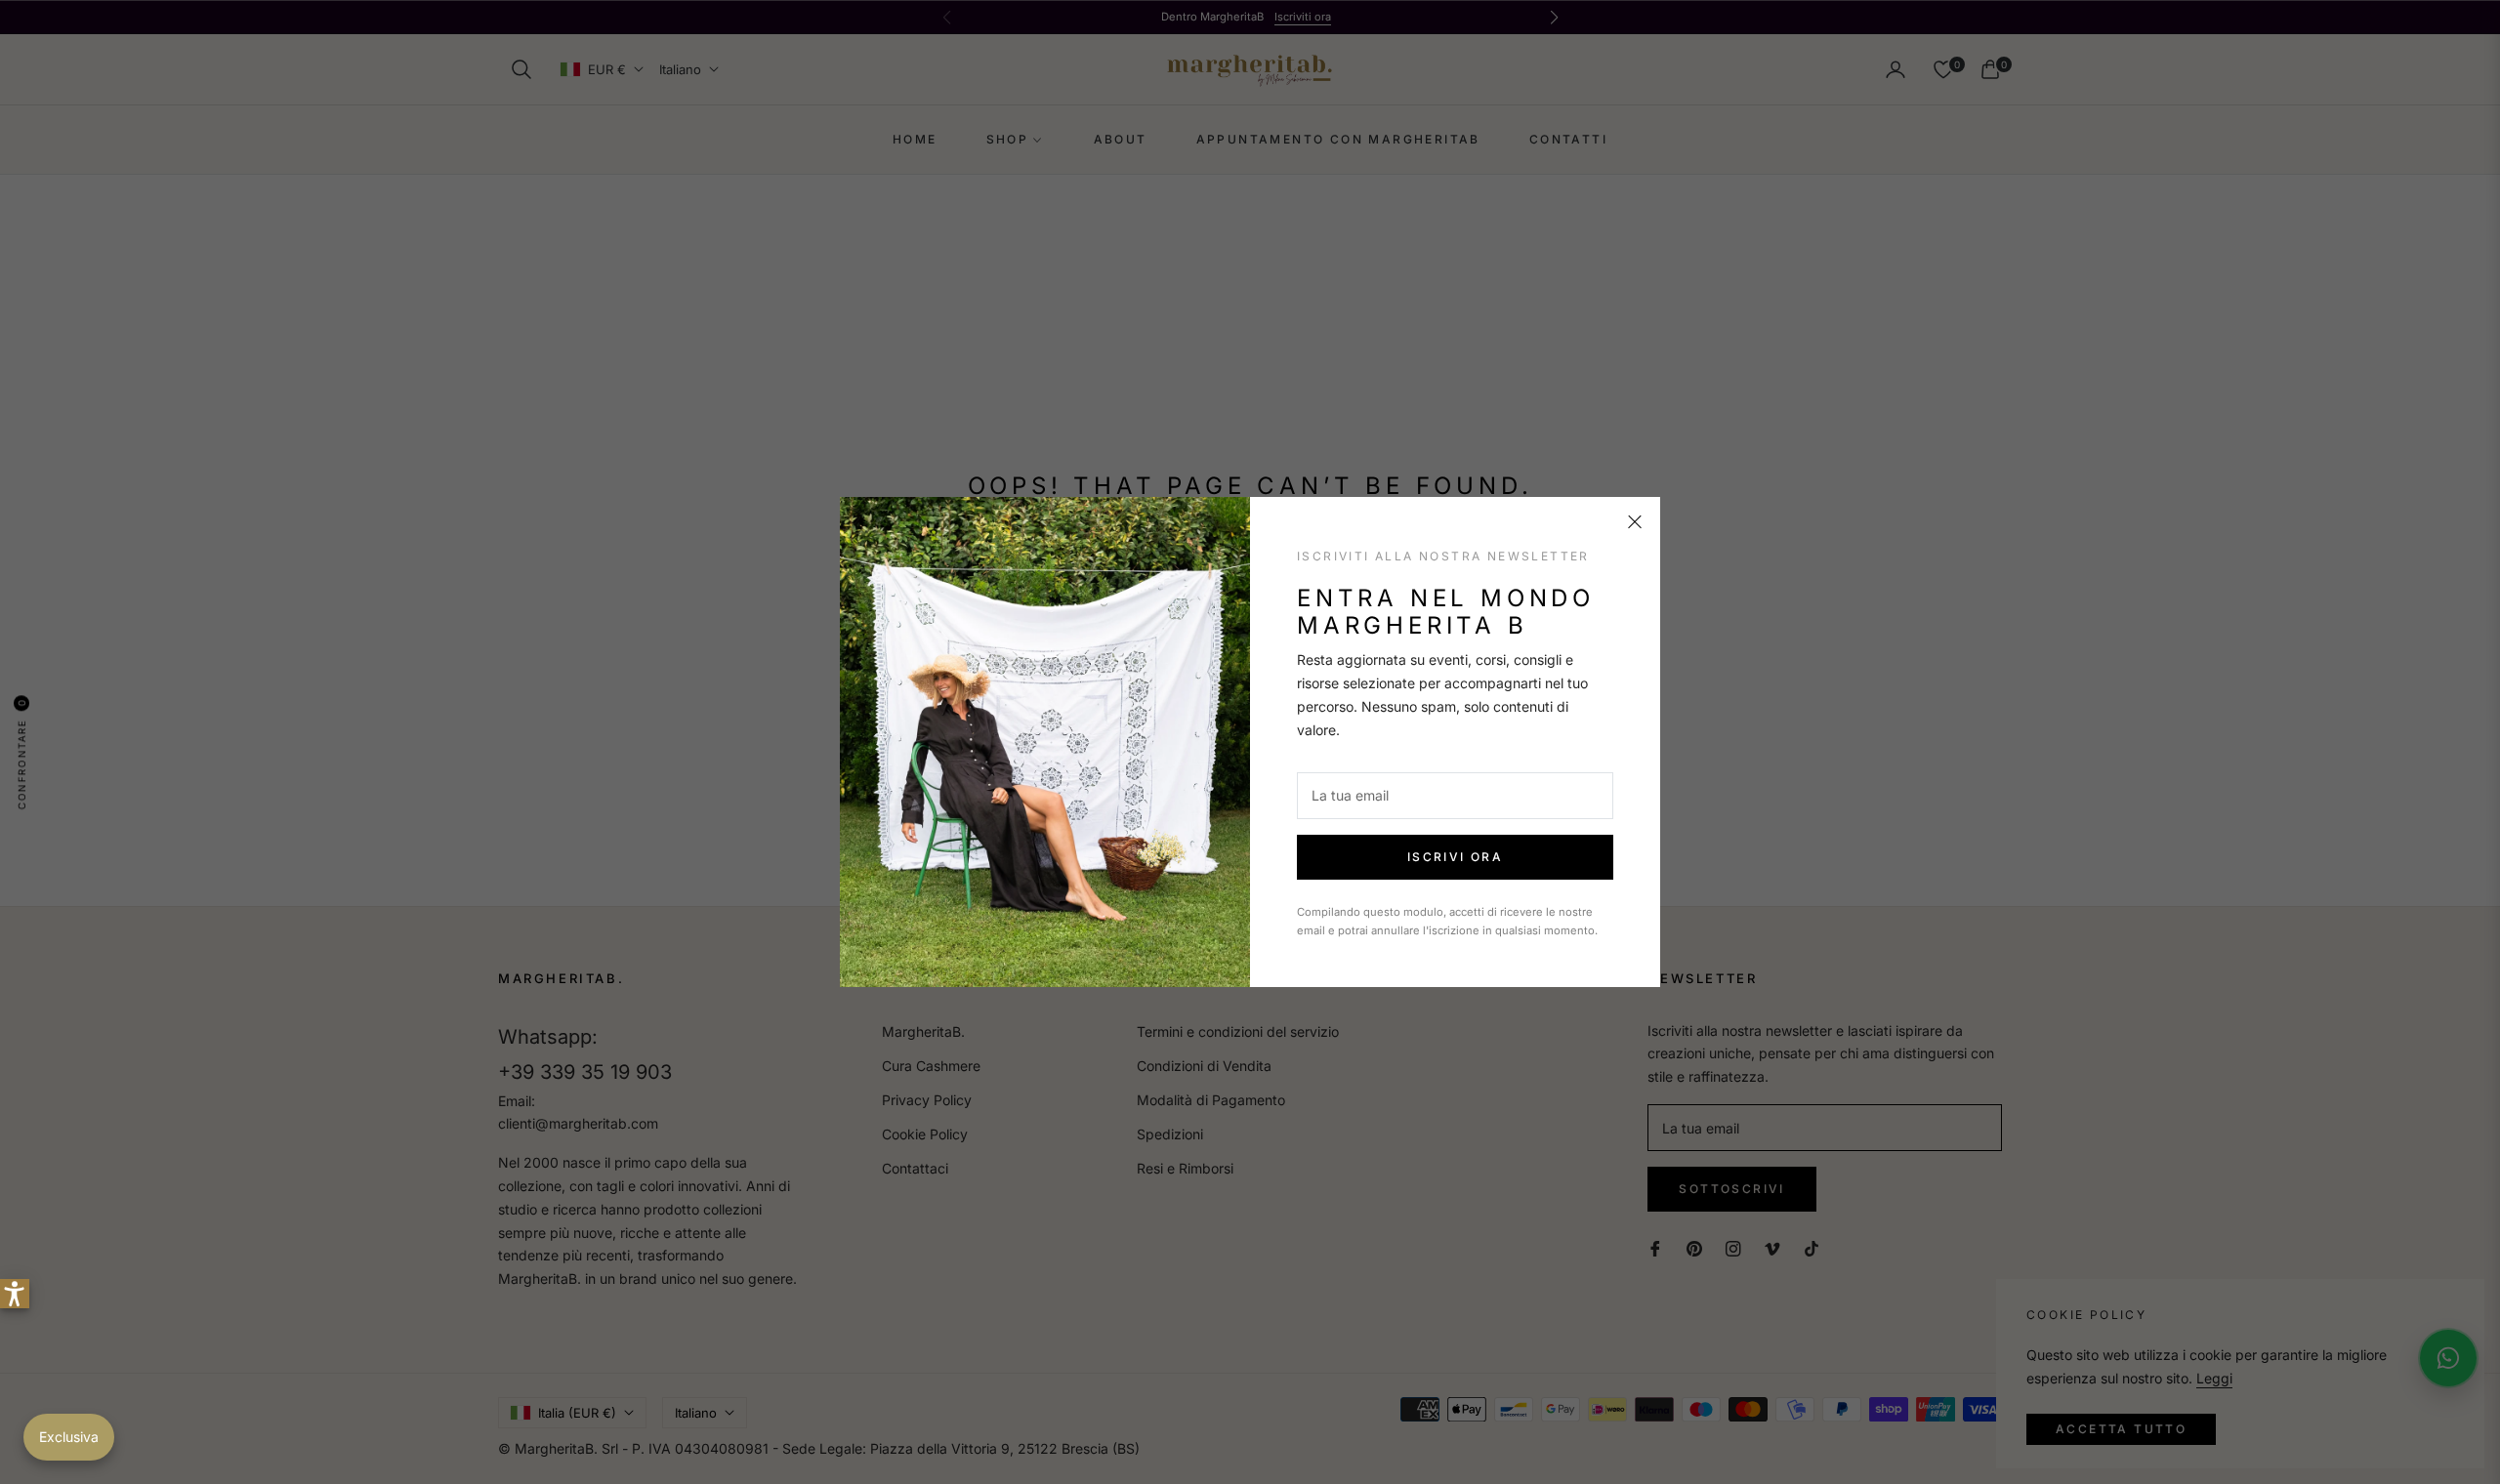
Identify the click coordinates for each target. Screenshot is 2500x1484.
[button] (15, 1294)
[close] (1635, 522)
